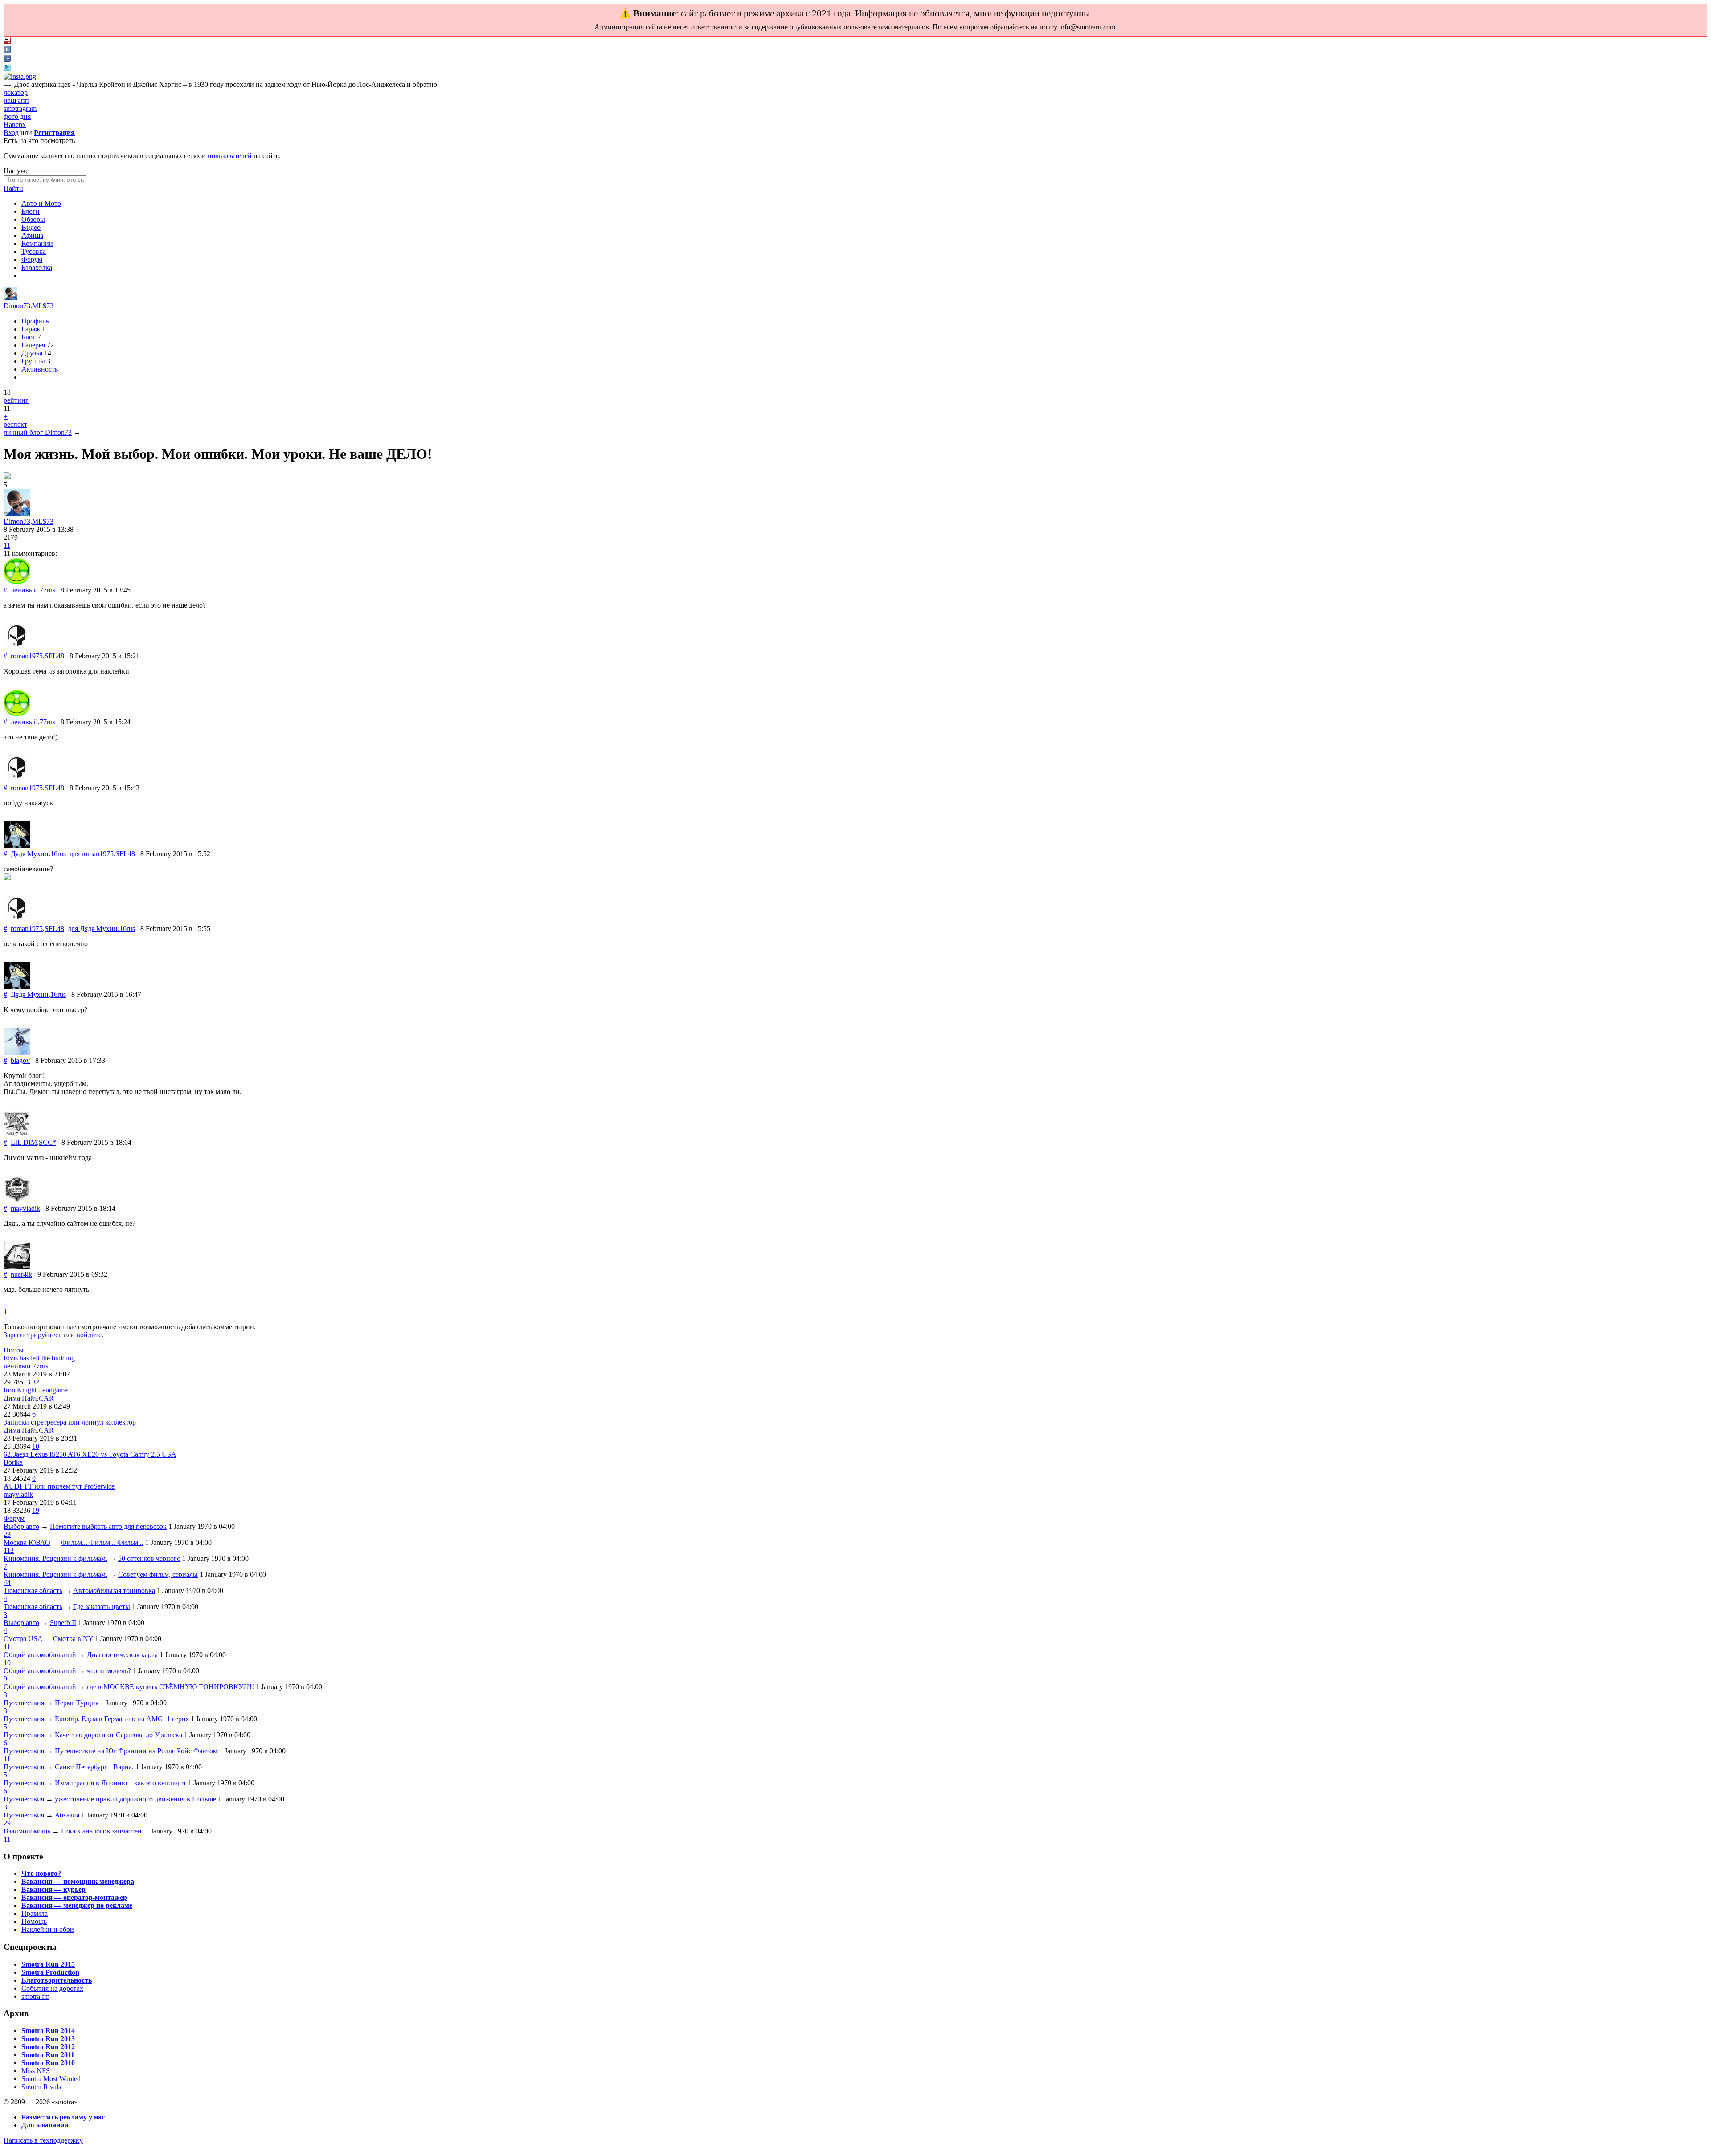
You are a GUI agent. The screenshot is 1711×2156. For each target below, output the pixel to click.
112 (9, 1550)
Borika (13, 1462)
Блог (29, 337)
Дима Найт (20, 1398)
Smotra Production (50, 1972)
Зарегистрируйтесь (33, 1335)
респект (15, 424)
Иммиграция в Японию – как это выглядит (121, 1783)
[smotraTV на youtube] (7, 42)
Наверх (15, 125)
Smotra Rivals (41, 2087)
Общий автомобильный (40, 1655)
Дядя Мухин (30, 854)
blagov (20, 1060)
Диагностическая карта (122, 1655)
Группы (33, 361)
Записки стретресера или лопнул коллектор (70, 1422)
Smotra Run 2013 (48, 2039)
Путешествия (24, 1703)
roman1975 (27, 656)
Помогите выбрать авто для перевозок (108, 1526)
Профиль (35, 321)
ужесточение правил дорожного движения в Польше (135, 1799)
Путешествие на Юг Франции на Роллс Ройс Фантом (136, 1751)
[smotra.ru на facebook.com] (7, 59)
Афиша (32, 235)
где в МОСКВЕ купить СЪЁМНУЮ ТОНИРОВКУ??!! (170, 1687)
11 (7, 545)
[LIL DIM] (17, 1134)
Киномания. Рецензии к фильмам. (55, 1558)
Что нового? (41, 1873)
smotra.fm (35, 1996)
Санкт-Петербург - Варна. (94, 1767)
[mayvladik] (17, 1200)
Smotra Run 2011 (48, 2055)
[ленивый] (17, 582)
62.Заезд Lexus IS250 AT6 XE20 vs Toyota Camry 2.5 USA (90, 1454)
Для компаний (45, 2125)
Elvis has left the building (39, 1358)
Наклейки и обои (48, 1929)
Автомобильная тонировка (114, 1590)
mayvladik (25, 1208)
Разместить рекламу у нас (63, 2117)
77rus (47, 590)
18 (36, 1446)
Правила (35, 1913)
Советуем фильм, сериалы (158, 1574)
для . (102, 854)
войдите (89, 1335)
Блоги (31, 211)
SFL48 (54, 656)
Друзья (32, 353)
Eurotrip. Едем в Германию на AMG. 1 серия (122, 1719)
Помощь (34, 1921)
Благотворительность (57, 1980)
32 (36, 1382)
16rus (58, 854)
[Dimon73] (10, 298)
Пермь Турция (77, 1703)
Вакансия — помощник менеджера (78, 1881)
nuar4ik (21, 1274)
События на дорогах (52, 1988)
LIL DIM (24, 1142)
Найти (13, 188)
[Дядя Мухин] (17, 846)
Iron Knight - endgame (36, 1390)
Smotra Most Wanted (51, 2079)
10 (7, 1663)
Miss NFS (36, 2071)
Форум (32, 259)
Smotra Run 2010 (48, 2063)
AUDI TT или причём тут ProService (59, 1486)
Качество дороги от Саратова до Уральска (119, 1735)
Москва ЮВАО (27, 1542)
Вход (11, 133)
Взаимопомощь (27, 1831)
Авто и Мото (41, 203)
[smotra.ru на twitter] (7, 68)
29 (7, 1823)
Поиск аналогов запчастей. (102, 1831)
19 (36, 1510)
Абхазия (67, 1815)
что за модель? (109, 1671)
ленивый (24, 590)
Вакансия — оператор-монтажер (74, 1897)
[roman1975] (17, 648)
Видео (31, 227)
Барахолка (37, 267)
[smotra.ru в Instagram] (20, 76)
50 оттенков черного (149, 1558)
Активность (40, 369)
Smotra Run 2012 (48, 2047)
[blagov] (17, 1052)
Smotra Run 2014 (48, 2031)
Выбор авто (21, 1526)
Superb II (63, 1623)
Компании (37, 243)
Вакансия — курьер (53, 1889)
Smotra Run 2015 (48, 1964)
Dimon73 (17, 306)
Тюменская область (33, 1590)
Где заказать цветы (102, 1607)
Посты (14, 1350)
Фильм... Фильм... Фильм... (102, 1542)
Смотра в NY (73, 1639)
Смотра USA (23, 1639)
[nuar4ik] (17, 1266)
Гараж (31, 329)
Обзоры (33, 219)
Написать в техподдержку (43, 2140)
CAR (46, 1398)
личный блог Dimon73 (38, 432)
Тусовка (34, 251)
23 (7, 1534)
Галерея (33, 345)
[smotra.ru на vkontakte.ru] (7, 51)
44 (7, 1582)
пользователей (230, 156)
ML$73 (43, 306)
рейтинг (16, 400)
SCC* (47, 1142)
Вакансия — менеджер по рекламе (77, 1905)
